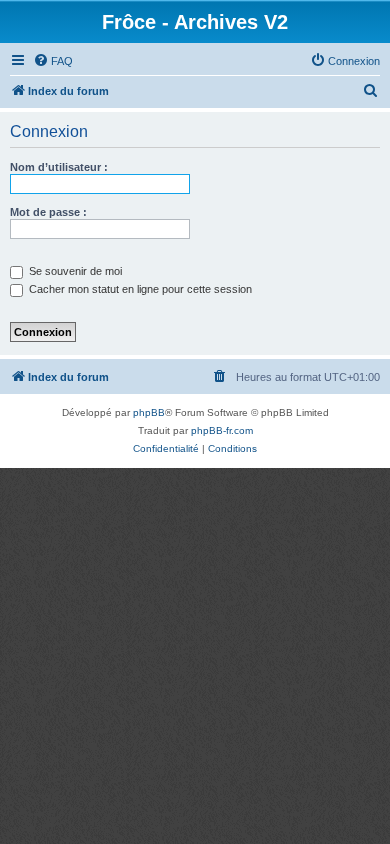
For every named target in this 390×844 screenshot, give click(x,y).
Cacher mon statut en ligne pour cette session (139, 289)
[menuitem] (53, 61)
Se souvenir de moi (74, 271)
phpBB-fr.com (222, 430)
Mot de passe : (48, 212)
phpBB (149, 412)
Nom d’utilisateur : (59, 167)
